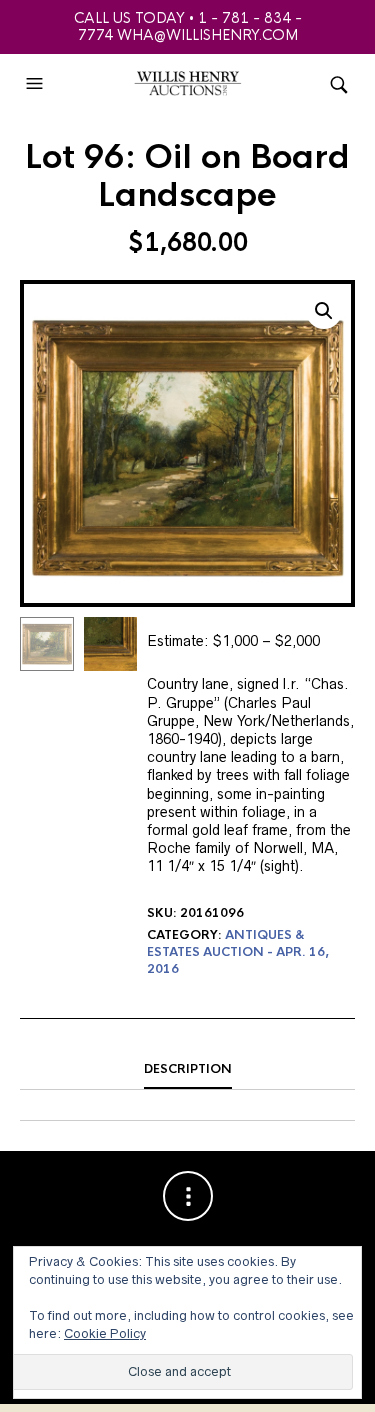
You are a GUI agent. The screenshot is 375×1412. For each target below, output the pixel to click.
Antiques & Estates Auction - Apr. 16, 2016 (238, 952)
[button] (37, 84)
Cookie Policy (105, 1333)
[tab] (187, 1070)
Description (188, 1069)
